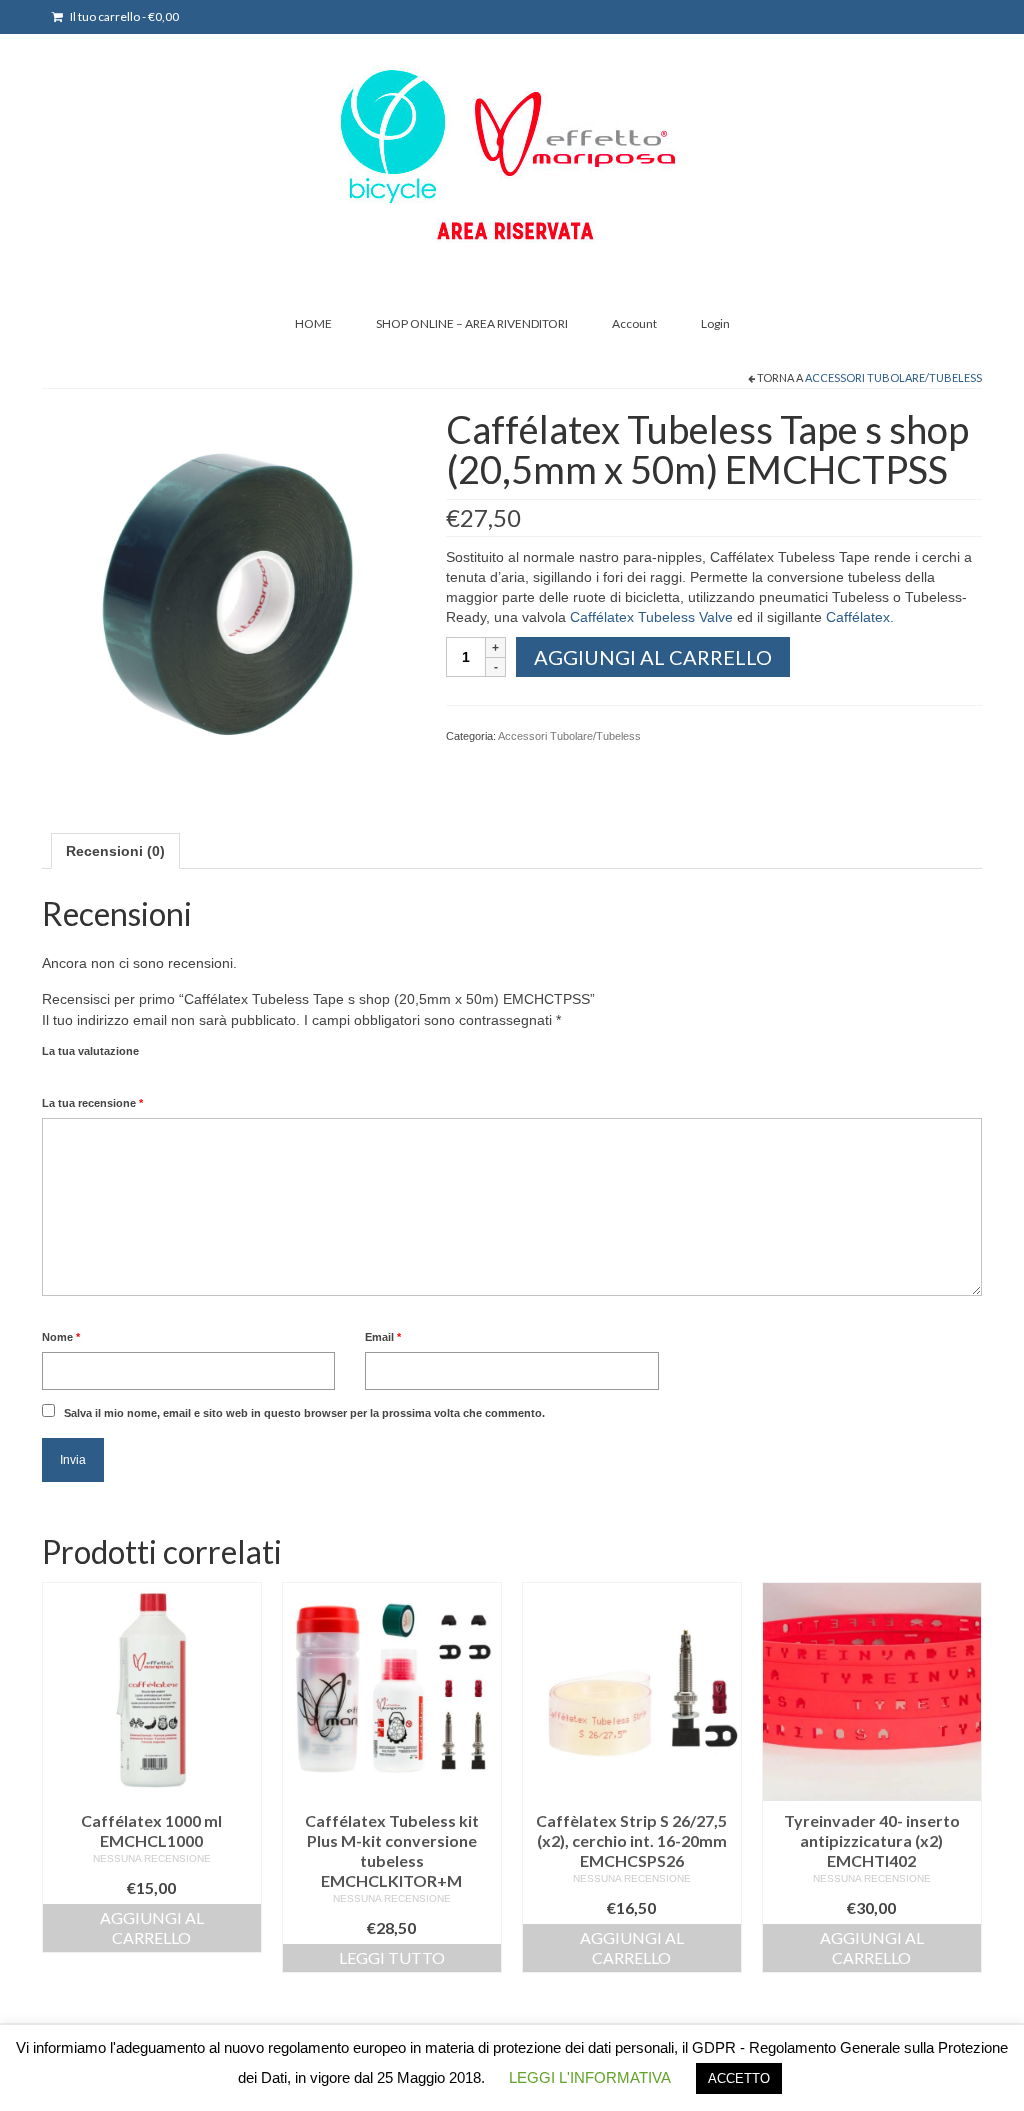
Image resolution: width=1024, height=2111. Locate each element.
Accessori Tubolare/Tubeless (893, 377)
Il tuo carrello (123, 16)
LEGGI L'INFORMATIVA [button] (590, 2077)
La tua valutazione (90, 1051)
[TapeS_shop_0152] (229, 595)
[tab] (115, 851)
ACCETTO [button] (739, 2078)
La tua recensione (92, 1103)
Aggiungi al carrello (653, 657)
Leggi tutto (392, 1957)
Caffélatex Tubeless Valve (651, 617)
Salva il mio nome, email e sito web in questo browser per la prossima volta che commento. (304, 1413)
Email (383, 1337)
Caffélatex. (860, 617)
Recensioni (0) (115, 851)
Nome (61, 1337)
